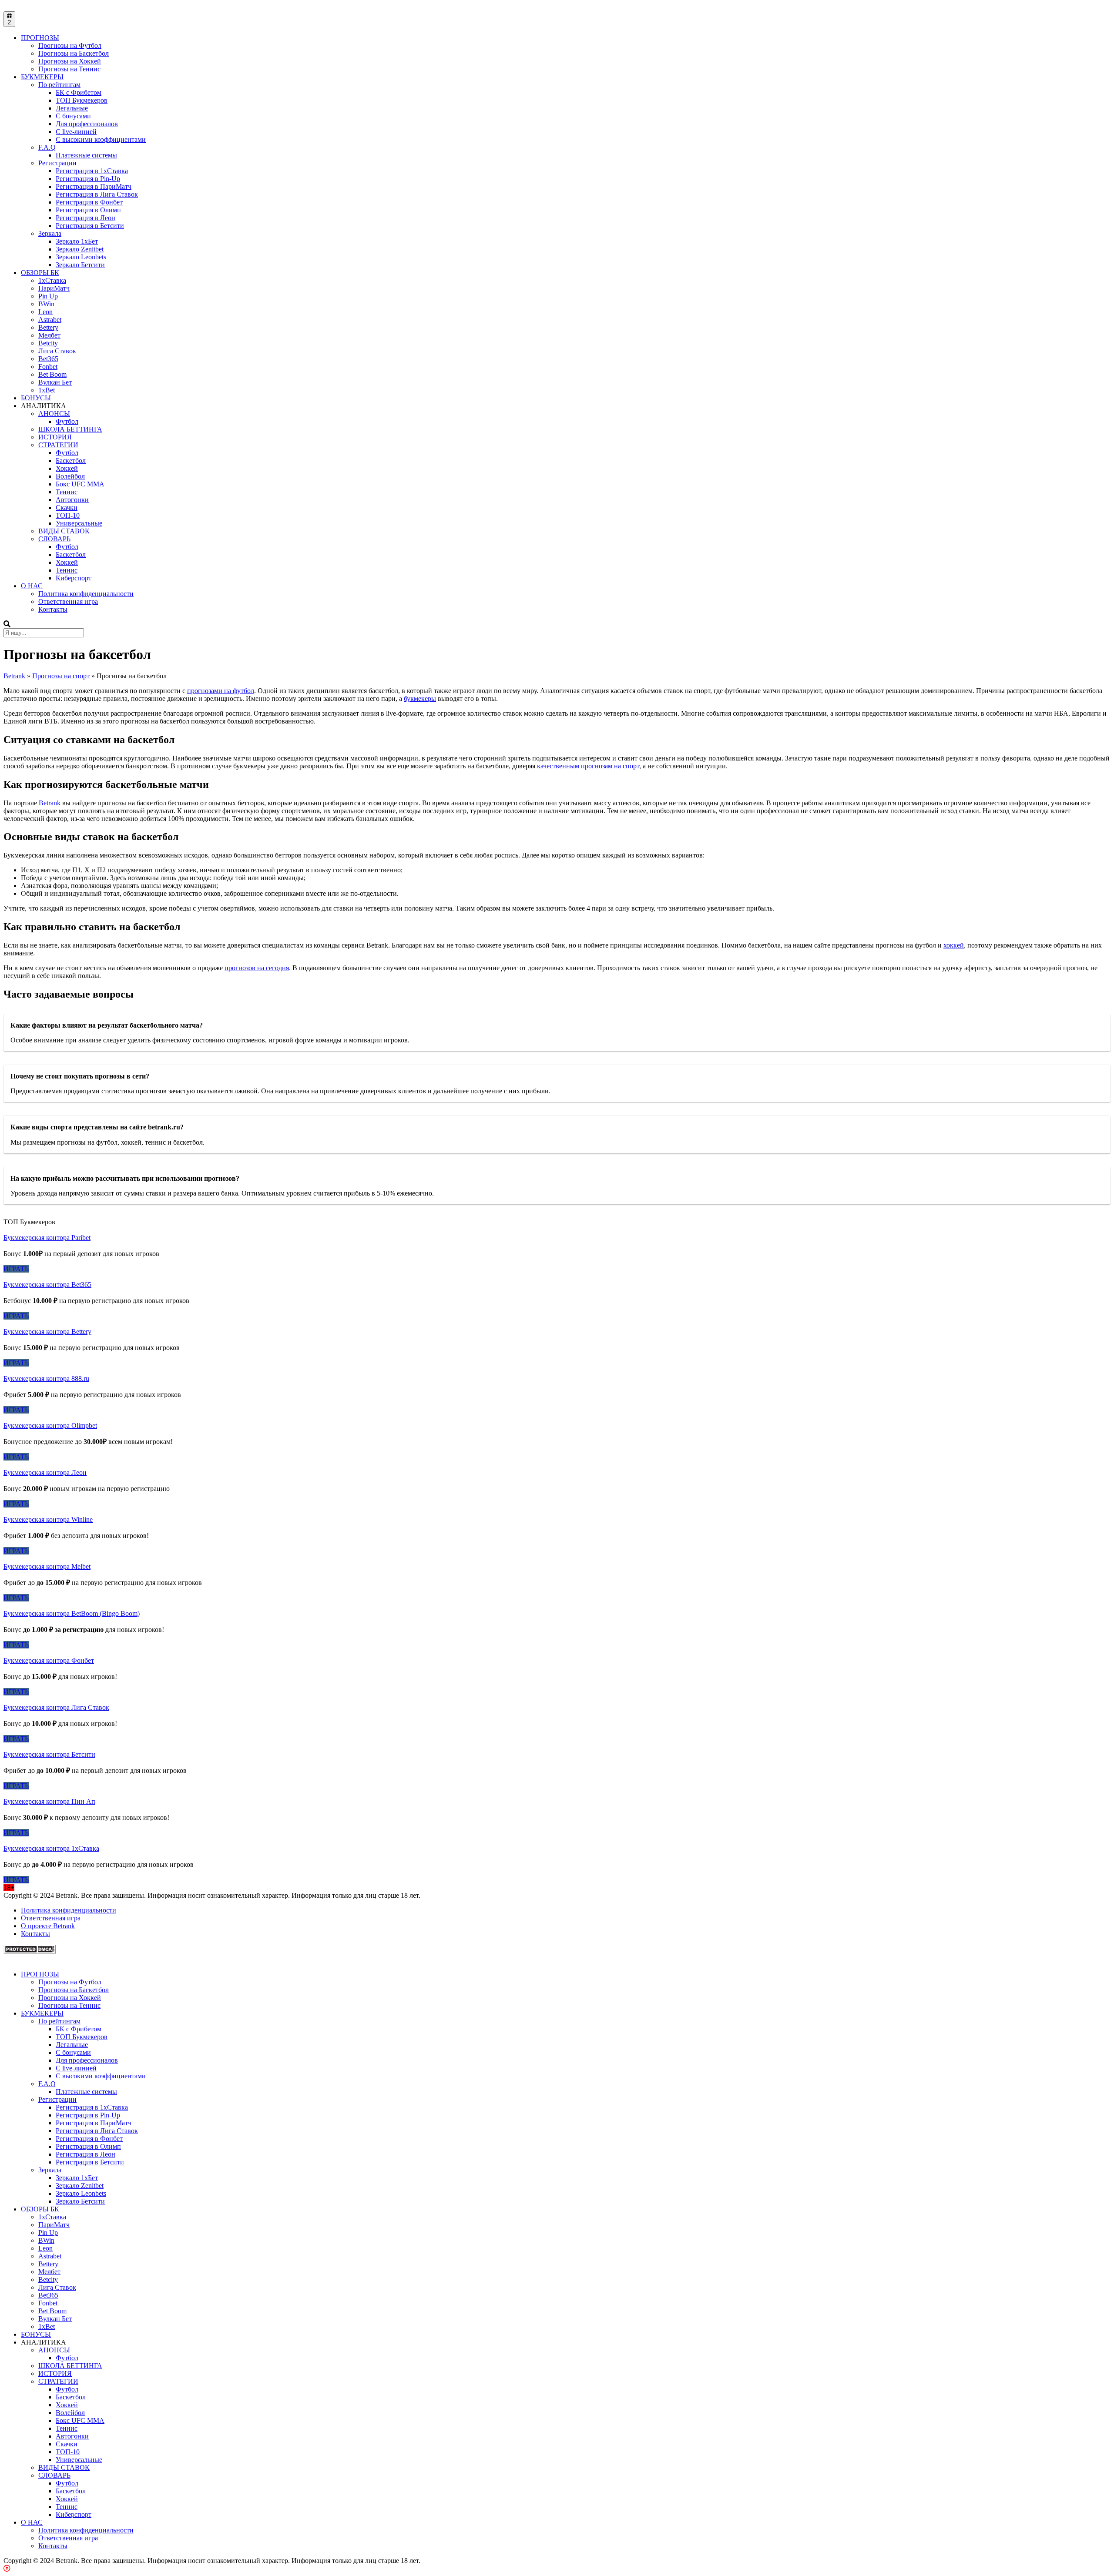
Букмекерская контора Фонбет (49, 1660)
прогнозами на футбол (221, 691)
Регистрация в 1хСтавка (92, 171)
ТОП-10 (68, 515)
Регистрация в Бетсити (90, 226)
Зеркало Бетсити (80, 265)
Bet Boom (52, 374)
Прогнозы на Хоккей (70, 61)
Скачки (67, 507)
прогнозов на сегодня (257, 968)
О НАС (32, 586)
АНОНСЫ (54, 414)
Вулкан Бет (55, 382)
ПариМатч (54, 288)
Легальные (72, 108)
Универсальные (79, 523)
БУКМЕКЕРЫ (42, 77)
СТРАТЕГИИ (58, 445)
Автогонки (72, 500)
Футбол (67, 421)
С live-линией (76, 132)
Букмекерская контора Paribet (47, 1238)
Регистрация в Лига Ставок (97, 194)
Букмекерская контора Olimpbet (50, 1425)
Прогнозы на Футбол (70, 45)
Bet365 (48, 359)
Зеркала (50, 233)
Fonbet (48, 367)
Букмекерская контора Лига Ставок (56, 1707)
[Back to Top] (7, 2568)
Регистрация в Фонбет (89, 202)
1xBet (47, 390)
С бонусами (73, 116)
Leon (45, 312)
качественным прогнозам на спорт (588, 766)
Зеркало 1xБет (77, 241)
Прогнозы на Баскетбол (74, 53)
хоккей (954, 945)
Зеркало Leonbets (81, 257)
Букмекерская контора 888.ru (46, 1378)
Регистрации (57, 163)
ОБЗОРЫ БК (40, 273)
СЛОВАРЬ (54, 539)
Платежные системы (86, 155)
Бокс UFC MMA (80, 484)
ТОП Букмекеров (82, 100)
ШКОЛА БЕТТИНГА (70, 429)
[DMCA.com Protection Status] (30, 1951)
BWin (46, 304)
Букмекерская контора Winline (48, 1519)
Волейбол (70, 476)
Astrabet (50, 320)
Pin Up (48, 296)
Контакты (53, 609)
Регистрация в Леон (86, 218)
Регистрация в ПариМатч (94, 186)
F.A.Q (47, 147)
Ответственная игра (68, 601)
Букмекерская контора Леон (45, 1472)
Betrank (50, 803)
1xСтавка (52, 280)
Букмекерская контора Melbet (47, 1566)
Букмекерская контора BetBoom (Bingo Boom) (72, 1613)
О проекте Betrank (48, 1926)
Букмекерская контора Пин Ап (49, 1801)
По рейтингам (59, 85)
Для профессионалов (87, 124)
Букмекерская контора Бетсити (49, 1754)
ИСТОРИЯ (55, 437)
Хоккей (67, 468)
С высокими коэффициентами (101, 139)
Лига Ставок (57, 351)
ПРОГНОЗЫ (40, 38)
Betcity (48, 343)
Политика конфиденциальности (86, 594)
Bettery (48, 327)
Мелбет (49, 335)
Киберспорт (74, 578)
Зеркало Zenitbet (80, 249)
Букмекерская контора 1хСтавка (51, 1848)
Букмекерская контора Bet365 (47, 1285)
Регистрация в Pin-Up (88, 179)
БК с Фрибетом (79, 92)
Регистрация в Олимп (88, 210)
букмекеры (420, 698)
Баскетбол (71, 461)
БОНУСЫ (36, 398)
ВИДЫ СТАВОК (64, 531)
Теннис (67, 492)
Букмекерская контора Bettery (47, 1332)
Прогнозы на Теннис (69, 69)
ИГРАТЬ (16, 1269)
